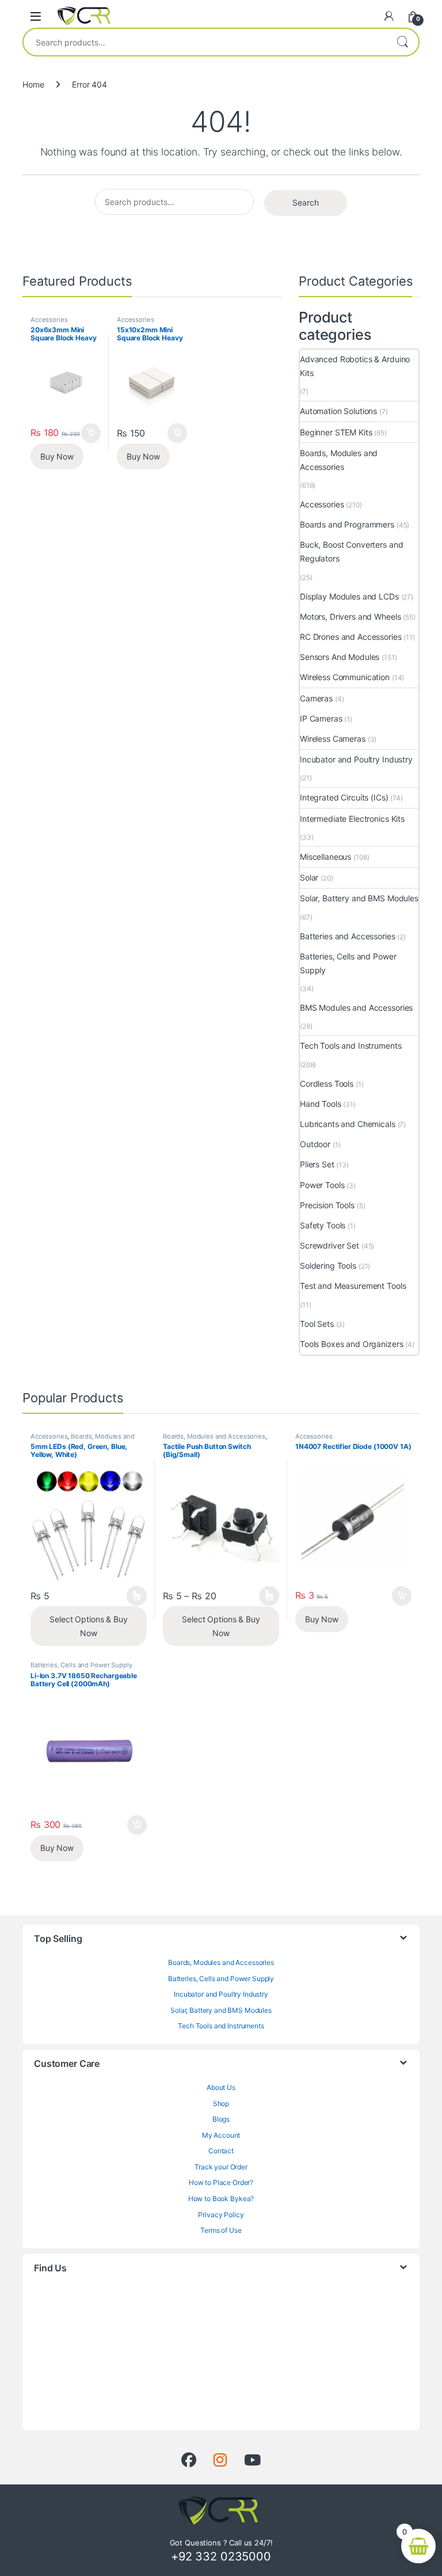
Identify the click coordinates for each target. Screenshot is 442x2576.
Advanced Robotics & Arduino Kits (355, 366)
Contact (221, 2151)
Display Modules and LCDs (349, 596)
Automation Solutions (338, 411)
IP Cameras (321, 718)
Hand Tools (321, 1104)
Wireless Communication (345, 677)
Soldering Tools (328, 1266)
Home (33, 84)
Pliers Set (317, 1164)
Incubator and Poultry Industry (356, 759)
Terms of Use (221, 2230)
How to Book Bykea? (221, 2198)
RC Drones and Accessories (351, 637)
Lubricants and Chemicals (348, 1124)
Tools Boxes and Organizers (351, 1344)
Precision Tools (327, 1205)
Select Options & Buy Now (88, 1626)
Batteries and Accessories (348, 936)
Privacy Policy (221, 2215)
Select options (133, 1596)
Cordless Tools (327, 1084)
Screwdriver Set (329, 1245)
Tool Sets (317, 1324)
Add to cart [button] (91, 433)
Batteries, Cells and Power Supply (348, 963)
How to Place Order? (221, 2182)
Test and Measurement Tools (353, 1286)
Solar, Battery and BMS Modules (359, 898)
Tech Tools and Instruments (350, 1046)
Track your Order (221, 2167)
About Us (221, 2087)
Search (402, 42)
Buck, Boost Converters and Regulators (351, 551)
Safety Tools (323, 1225)
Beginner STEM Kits (336, 432)
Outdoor (315, 1144)
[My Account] (389, 16)
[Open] (36, 16)
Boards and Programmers (347, 524)
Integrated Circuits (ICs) (344, 797)
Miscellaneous (325, 857)
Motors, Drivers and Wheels (350, 617)
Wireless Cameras (333, 739)
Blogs (221, 2119)
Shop (221, 2103)
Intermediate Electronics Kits (352, 819)
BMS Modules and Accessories (356, 1008)
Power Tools (322, 1185)
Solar (309, 877)
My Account (221, 2135)
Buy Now (57, 456)
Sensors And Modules (340, 657)
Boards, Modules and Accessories (339, 460)
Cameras (316, 698)
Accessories (49, 320)
